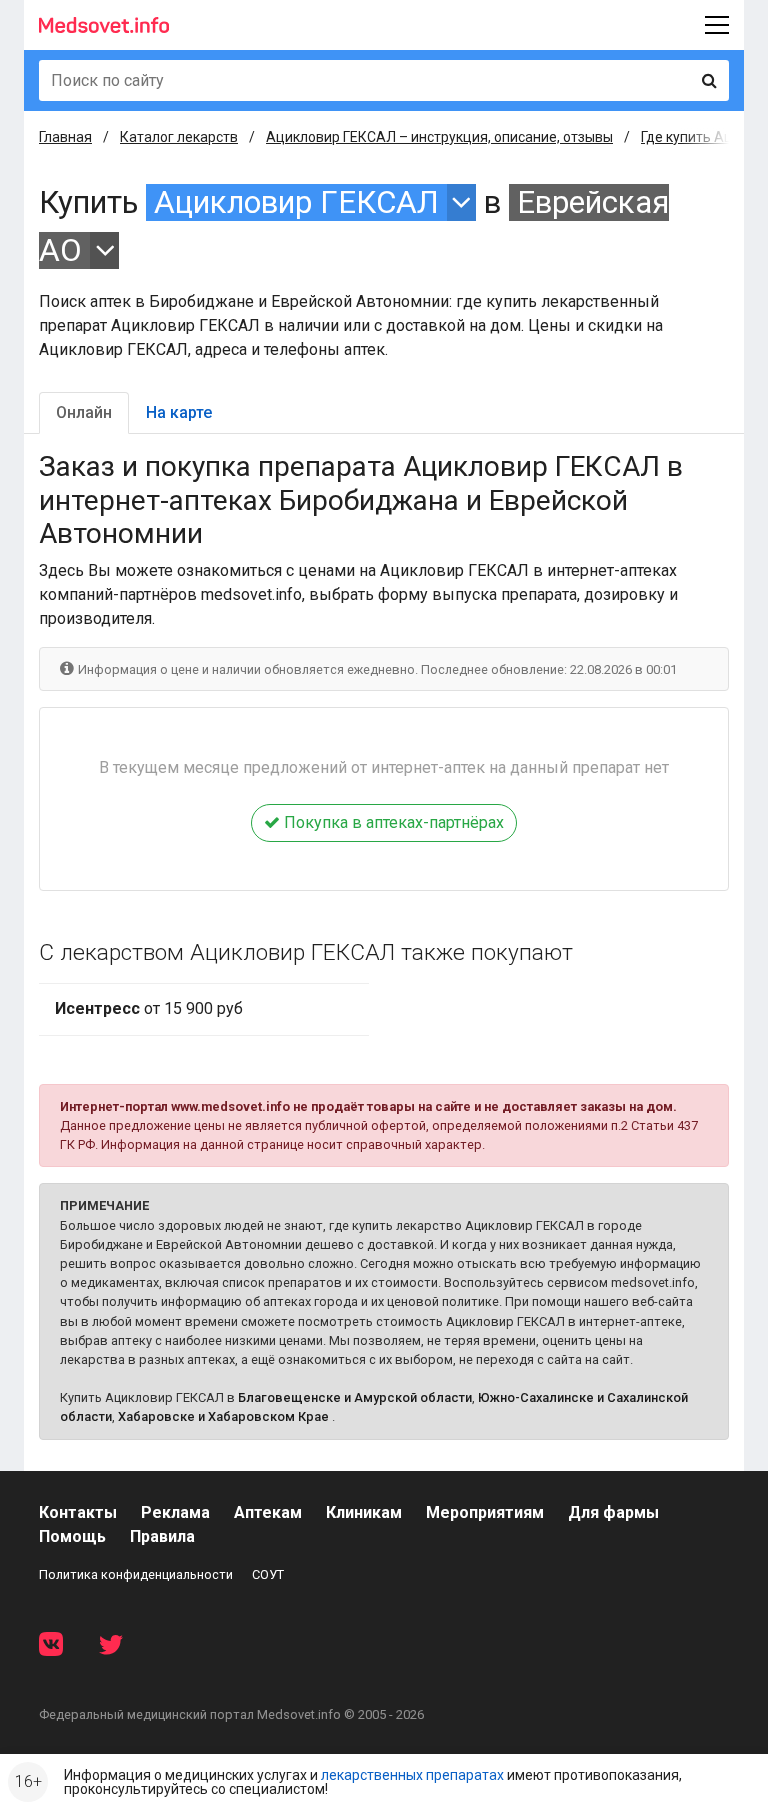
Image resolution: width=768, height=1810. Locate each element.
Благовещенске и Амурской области (355, 1397)
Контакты (78, 1512)
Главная (65, 137)
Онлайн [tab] (84, 412)
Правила (162, 1536)
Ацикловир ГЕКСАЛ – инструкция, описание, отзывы (439, 137)
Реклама (175, 1512)
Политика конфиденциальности (136, 1574)
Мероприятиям (485, 1512)
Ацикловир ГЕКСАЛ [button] (296, 202)
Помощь (72, 1536)
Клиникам (364, 1512)
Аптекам (268, 1512)
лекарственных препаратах (412, 1775)
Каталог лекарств (179, 137)
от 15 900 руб (149, 1008)
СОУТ (268, 1574)
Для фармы (613, 1512)
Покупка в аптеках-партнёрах (392, 822)
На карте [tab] (179, 412)
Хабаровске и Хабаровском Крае (223, 1416)
